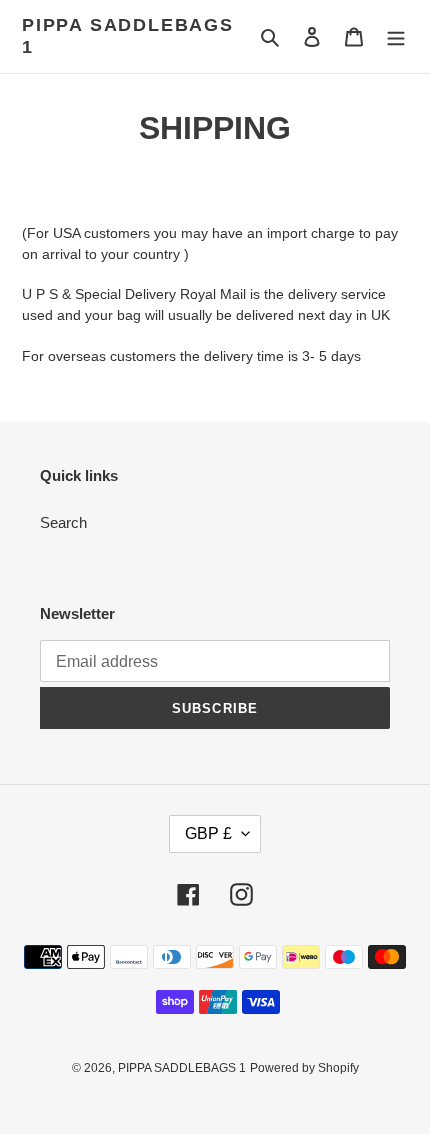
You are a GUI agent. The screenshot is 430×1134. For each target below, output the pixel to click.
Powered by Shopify (304, 1068)
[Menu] (396, 36)
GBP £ (208, 833)
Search (63, 522)
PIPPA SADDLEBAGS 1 (128, 36)
